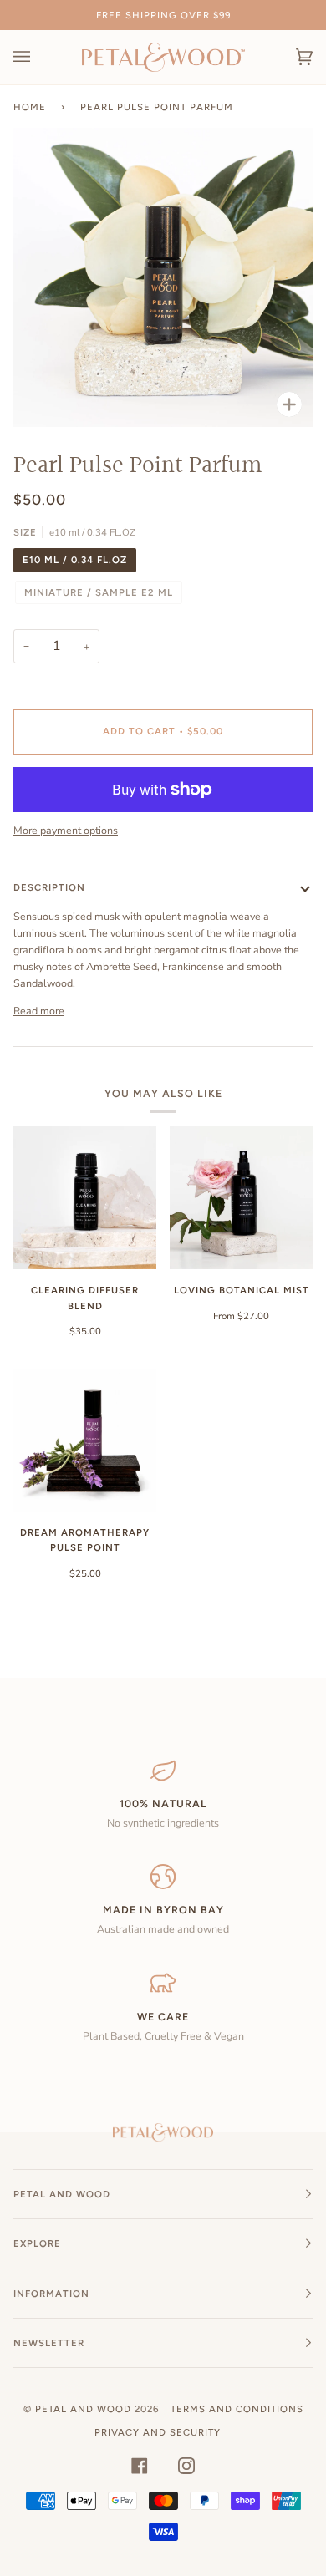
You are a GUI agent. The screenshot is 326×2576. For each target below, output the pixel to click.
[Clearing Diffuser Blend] (85, 1198)
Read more (39, 1011)
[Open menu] (38, 57)
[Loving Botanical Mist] (241, 1198)
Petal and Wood (83, 2409)
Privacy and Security (158, 2432)
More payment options (66, 830)
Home (30, 107)
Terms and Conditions (237, 2409)
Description (49, 887)
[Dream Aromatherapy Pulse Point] (85, 1440)
